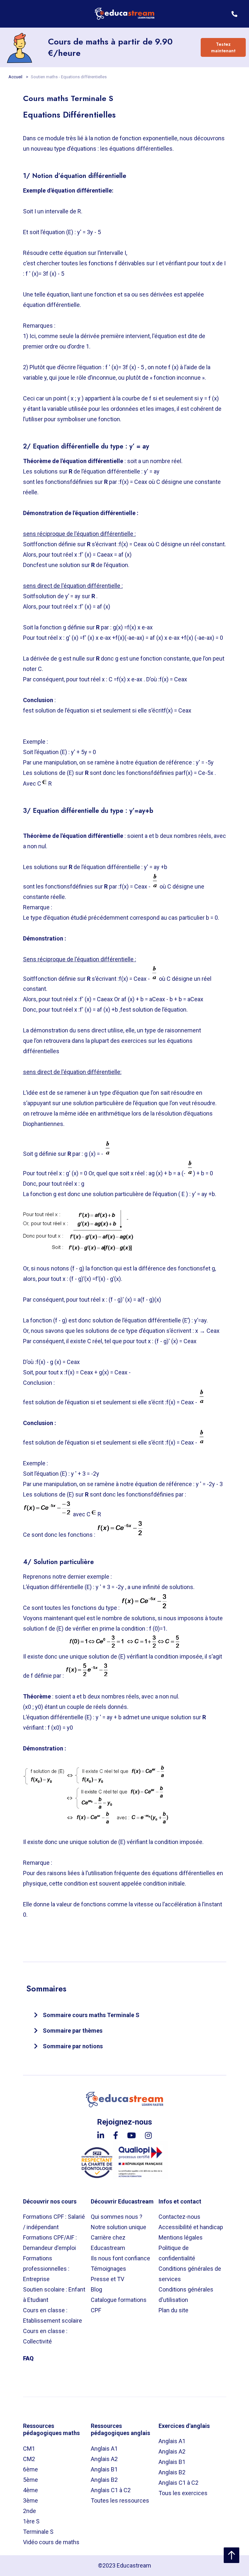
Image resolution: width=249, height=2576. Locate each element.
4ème (30, 2490)
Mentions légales (181, 2237)
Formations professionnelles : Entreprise (46, 2269)
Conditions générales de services (190, 2274)
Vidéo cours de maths (51, 2542)
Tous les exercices (183, 2493)
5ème (30, 2480)
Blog (96, 2289)
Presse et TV (107, 2279)
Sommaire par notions (73, 2046)
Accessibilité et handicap (191, 2227)
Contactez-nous (179, 2217)
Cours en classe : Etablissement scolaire (53, 2315)
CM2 (29, 2459)
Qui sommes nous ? (117, 2217)
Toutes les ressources (120, 2500)
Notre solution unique (119, 2227)
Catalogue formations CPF (119, 2305)
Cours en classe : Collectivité (45, 2336)
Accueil (16, 77)
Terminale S (38, 2532)
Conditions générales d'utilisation (186, 2295)
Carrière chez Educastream (108, 2243)
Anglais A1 (104, 2449)
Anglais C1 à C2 (111, 2490)
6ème (30, 2469)
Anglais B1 (104, 2469)
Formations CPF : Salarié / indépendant (54, 2222)
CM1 (29, 2449)
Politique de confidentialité (177, 2253)
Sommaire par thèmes (73, 2031)
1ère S (31, 2521)
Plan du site (173, 2310)
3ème (30, 2500)
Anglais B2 (104, 2480)
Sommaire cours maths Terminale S (91, 2015)
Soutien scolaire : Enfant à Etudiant (54, 2295)
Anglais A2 (104, 2459)
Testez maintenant (223, 47)
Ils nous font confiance (120, 2258)
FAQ (28, 2358)
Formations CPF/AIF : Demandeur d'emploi (50, 2243)
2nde (30, 2511)
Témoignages (108, 2269)
